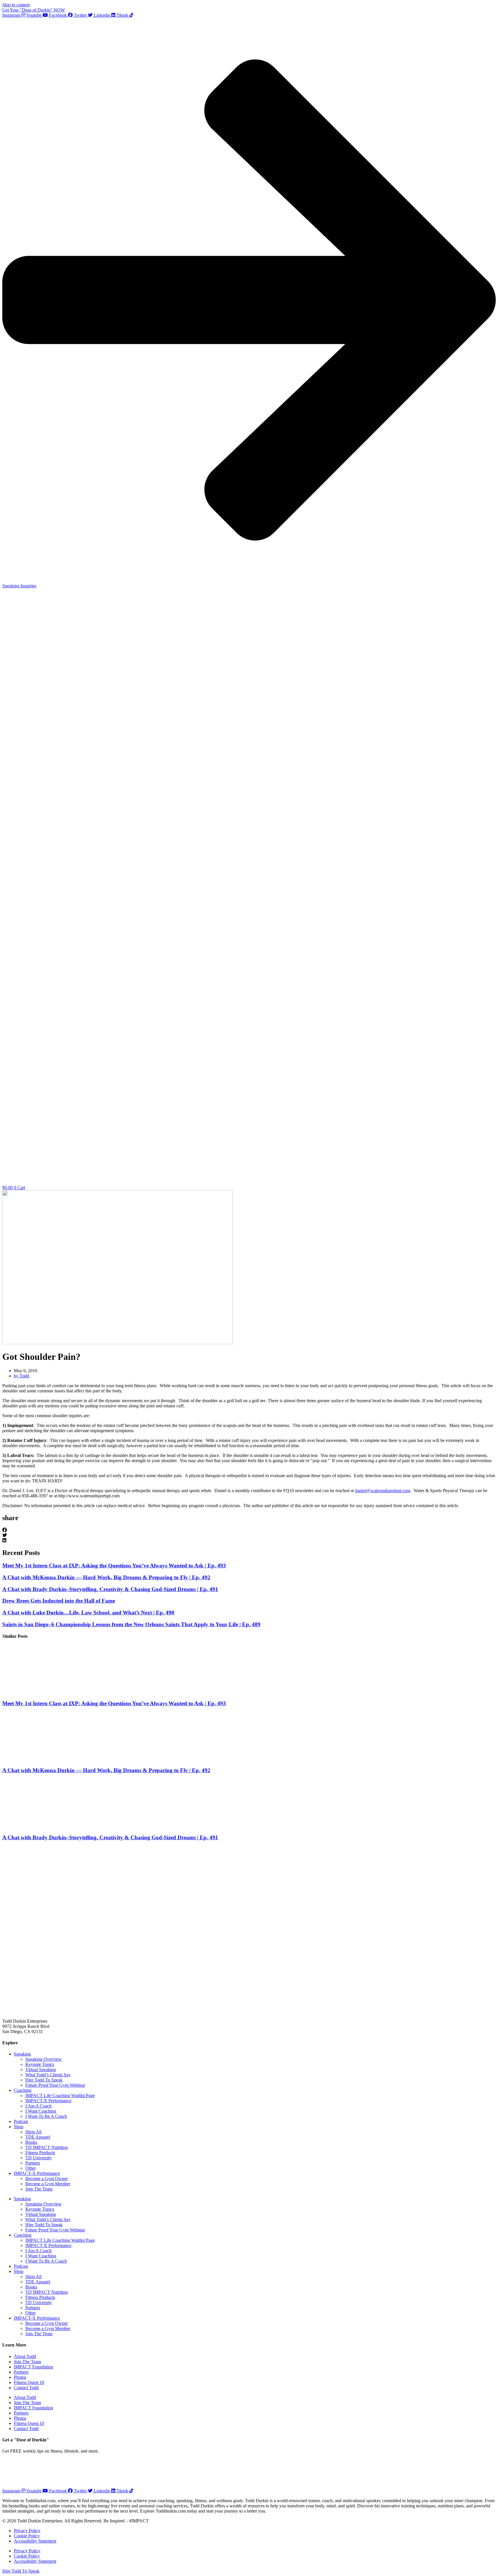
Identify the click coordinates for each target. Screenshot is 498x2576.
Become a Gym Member (48, 2184)
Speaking (22, 2054)
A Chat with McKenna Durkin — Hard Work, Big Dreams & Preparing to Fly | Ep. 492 (106, 1577)
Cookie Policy (27, 2536)
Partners (33, 2163)
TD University (39, 2158)
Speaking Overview (44, 2059)
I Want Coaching (41, 2111)
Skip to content (16, 5)
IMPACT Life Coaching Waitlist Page (60, 2095)
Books (31, 2142)
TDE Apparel (38, 2137)
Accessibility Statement (35, 2541)
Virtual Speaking (41, 2070)
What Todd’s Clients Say (48, 2075)
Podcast (21, 2121)
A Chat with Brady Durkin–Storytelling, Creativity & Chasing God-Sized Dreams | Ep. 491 (110, 1589)
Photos (20, 2377)
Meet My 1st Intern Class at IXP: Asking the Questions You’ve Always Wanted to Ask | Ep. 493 (114, 1566)
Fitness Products (40, 2153)
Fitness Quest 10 (29, 2382)
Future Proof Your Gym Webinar (55, 2085)
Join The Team (39, 2189)
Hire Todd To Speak (44, 2080)
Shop (19, 2127)
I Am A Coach (38, 2106)
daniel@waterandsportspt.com (383, 1491)
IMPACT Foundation (33, 2367)
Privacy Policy (27, 2531)
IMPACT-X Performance (48, 2101)
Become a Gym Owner (47, 2179)
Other (31, 2168)
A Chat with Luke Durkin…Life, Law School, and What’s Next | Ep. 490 (88, 1613)
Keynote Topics (40, 2064)
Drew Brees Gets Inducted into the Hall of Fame (59, 1601)
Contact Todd (26, 2388)
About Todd (25, 2356)
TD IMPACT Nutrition (47, 2147)
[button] (249, 1530)
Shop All (33, 2132)
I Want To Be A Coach (46, 2116)
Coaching (23, 2090)
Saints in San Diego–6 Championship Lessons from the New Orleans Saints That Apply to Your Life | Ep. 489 (131, 1624)
